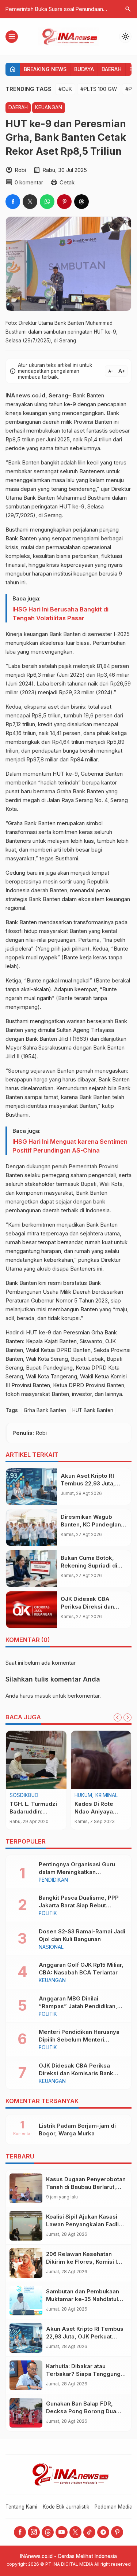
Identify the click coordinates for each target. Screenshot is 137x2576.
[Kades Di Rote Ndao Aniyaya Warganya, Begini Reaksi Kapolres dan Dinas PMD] (101, 1760)
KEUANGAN (49, 107)
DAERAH (112, 69)
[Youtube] (62, 2532)
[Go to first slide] (128, 1717)
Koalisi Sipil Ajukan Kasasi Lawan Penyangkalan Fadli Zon (82, 2224)
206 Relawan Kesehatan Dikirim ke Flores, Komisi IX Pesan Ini (83, 2262)
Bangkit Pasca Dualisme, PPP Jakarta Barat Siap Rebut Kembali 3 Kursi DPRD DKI (79, 1905)
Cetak (67, 182)
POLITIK (48, 1914)
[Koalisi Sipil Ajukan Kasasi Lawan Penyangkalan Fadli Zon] (26, 2226)
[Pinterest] (117, 2532)
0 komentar (29, 182)
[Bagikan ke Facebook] (13, 202)
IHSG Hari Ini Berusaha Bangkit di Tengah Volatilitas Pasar (60, 614)
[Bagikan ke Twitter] (30, 202)
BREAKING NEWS (45, 69)
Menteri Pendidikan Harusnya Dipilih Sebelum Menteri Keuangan (79, 2040)
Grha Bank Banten (45, 1410)
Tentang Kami (21, 2507)
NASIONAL (51, 1947)
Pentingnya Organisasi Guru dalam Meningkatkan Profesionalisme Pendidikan (77, 1872)
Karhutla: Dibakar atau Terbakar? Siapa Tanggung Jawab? (83, 2374)
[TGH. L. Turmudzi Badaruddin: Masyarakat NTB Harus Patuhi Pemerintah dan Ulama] (36, 1760)
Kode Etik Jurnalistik (66, 2507)
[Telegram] (103, 2532)
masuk (43, 1696)
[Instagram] (34, 2532)
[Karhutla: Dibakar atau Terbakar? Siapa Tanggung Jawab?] (26, 2375)
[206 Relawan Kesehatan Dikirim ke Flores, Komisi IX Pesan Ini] (26, 2263)
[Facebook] (20, 2532)
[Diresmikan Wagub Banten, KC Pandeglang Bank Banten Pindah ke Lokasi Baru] (31, 1528)
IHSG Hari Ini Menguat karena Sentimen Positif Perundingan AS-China (70, 1146)
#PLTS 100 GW (99, 89)
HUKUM (83, 1796)
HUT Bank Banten (93, 1410)
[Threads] (48, 2532)
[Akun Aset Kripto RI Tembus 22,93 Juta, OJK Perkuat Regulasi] (31, 1487)
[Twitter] (75, 2532)
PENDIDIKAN (53, 1880)
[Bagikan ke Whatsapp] (47, 202)
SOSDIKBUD (24, 1796)
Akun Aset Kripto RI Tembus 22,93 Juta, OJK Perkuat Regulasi (90, 1483)
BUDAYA (84, 69)
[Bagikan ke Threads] (81, 202)
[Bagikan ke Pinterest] (64, 202)
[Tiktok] (89, 2532)
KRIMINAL (106, 1796)
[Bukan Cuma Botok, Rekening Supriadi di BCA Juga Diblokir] (31, 1569)
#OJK (65, 89)
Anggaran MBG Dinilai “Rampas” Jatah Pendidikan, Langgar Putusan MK (78, 2006)
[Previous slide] (118, 1717)
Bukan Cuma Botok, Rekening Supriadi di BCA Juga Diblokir (89, 1566)
